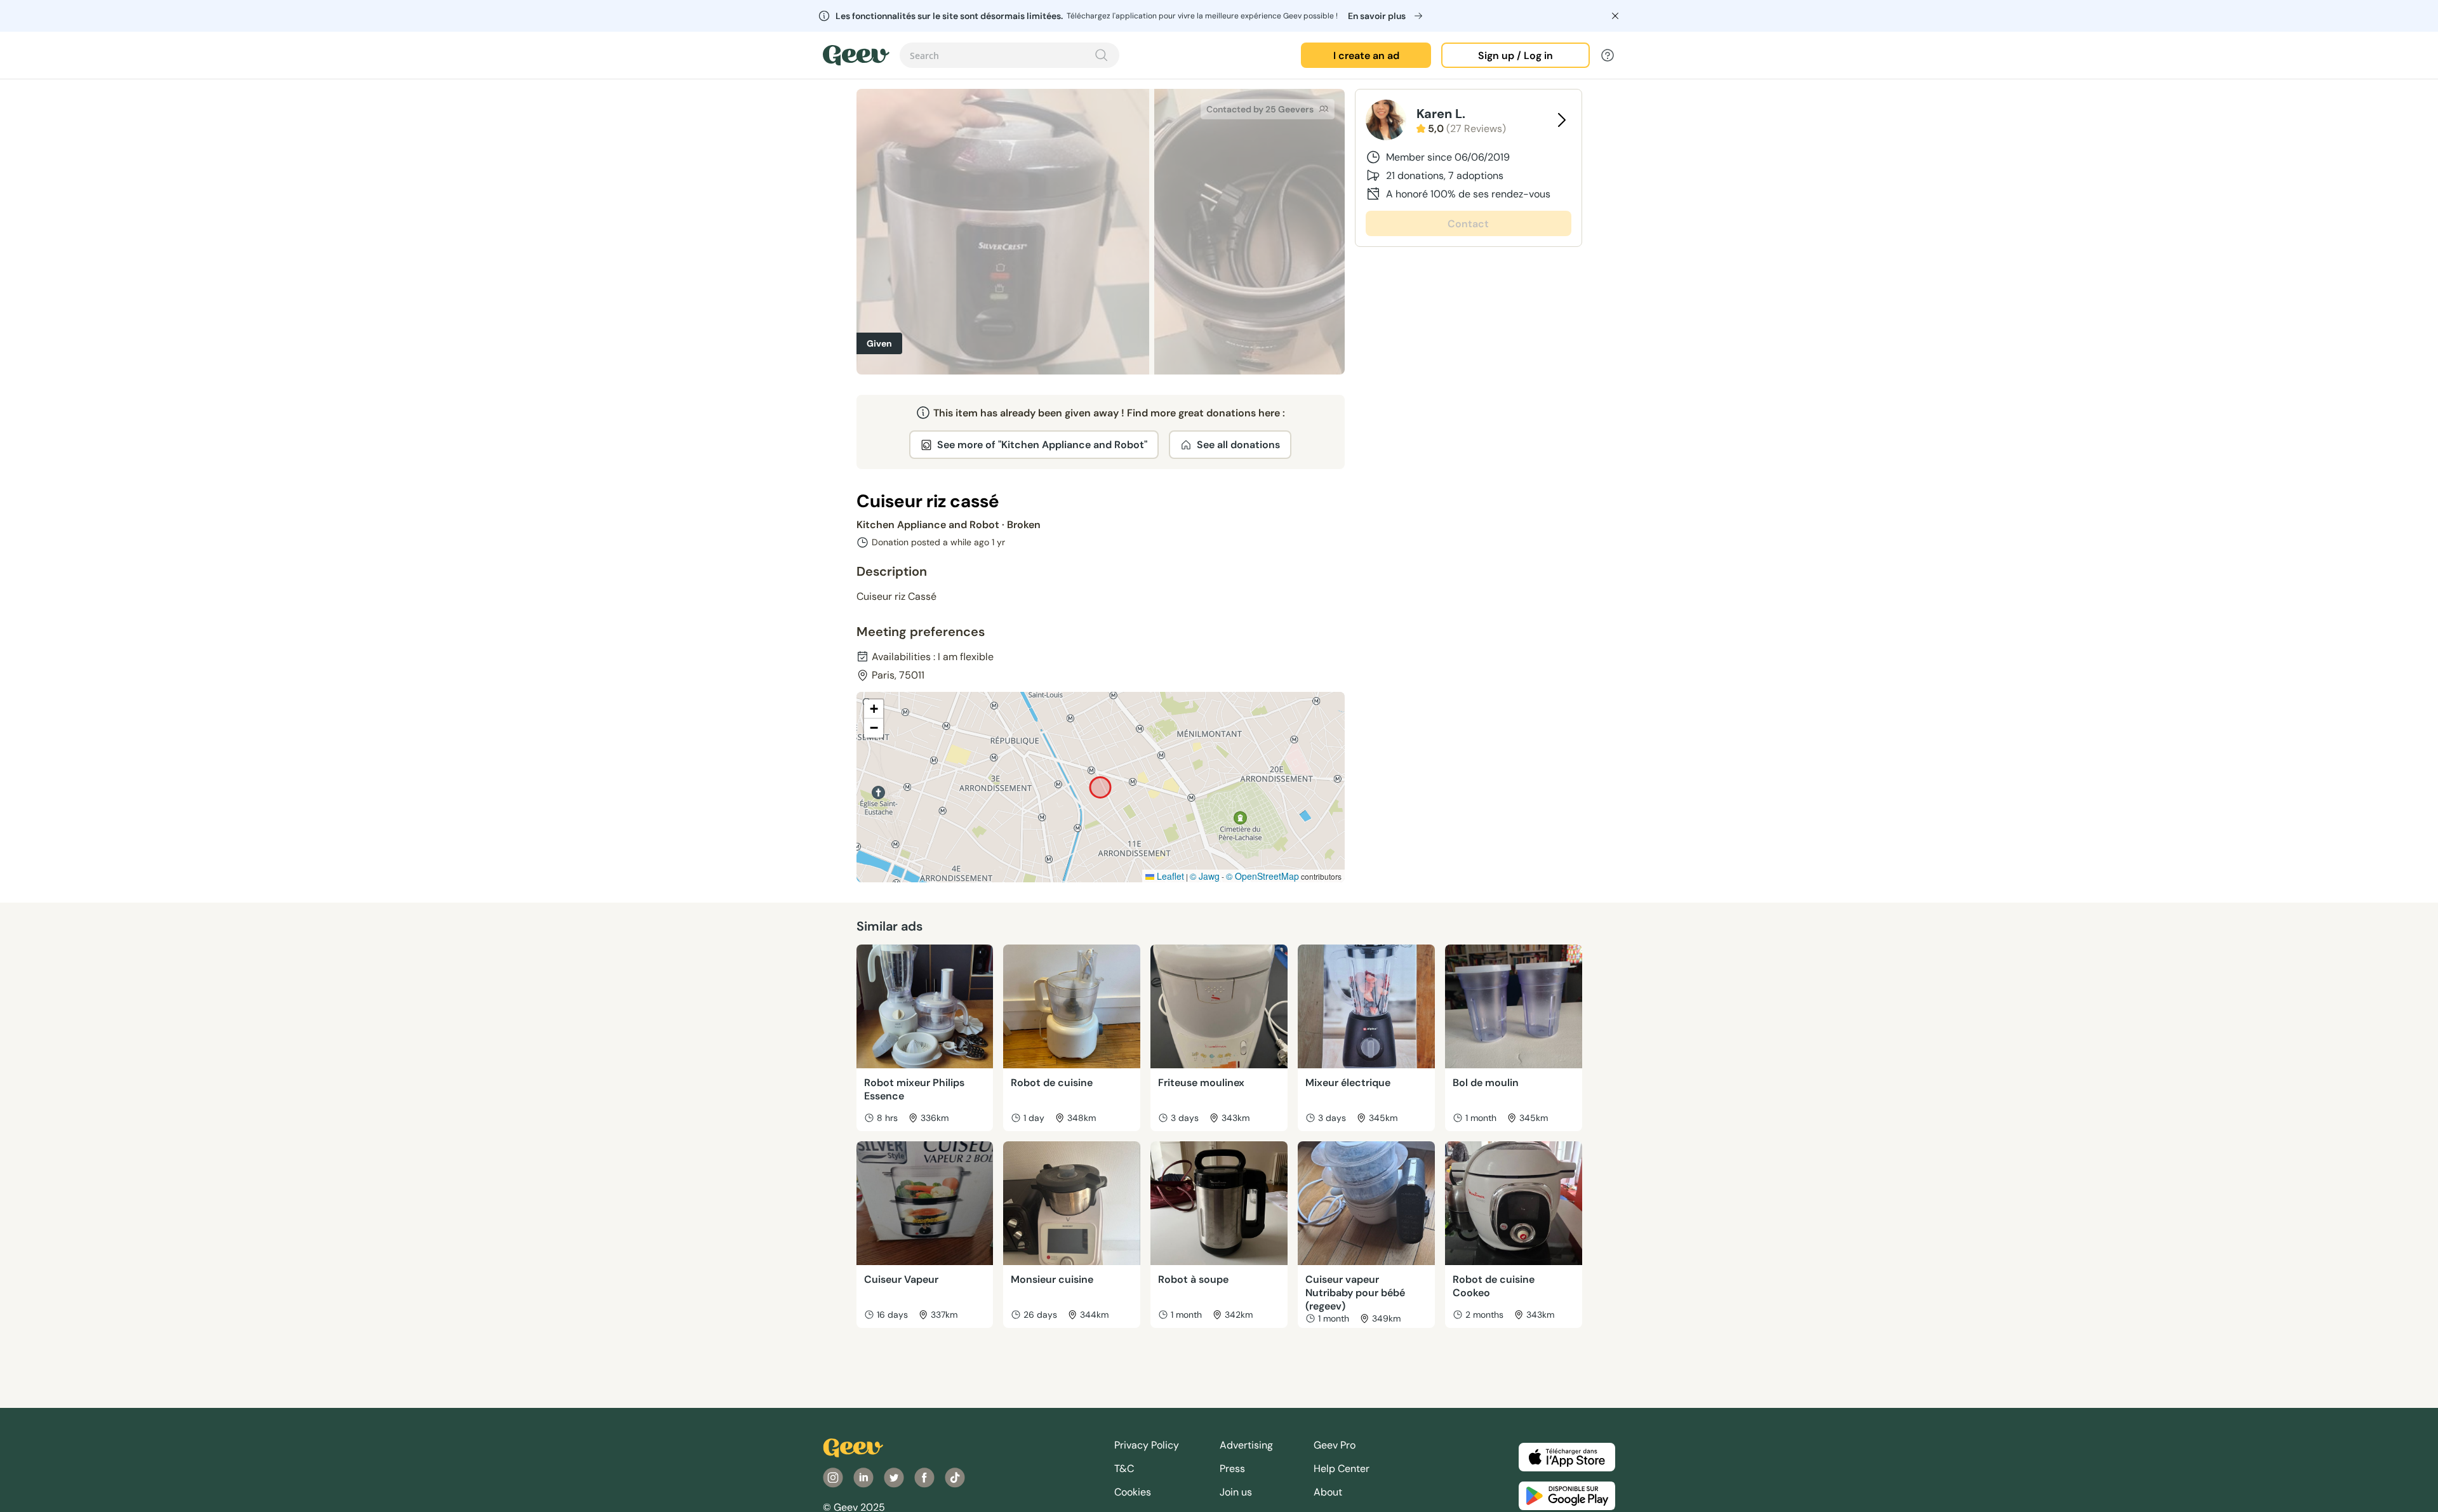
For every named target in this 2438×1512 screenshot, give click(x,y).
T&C (1124, 1469)
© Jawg (1205, 876)
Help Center (1342, 1469)
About (1328, 1492)
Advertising (1246, 1445)
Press (1232, 1469)
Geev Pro (1335, 1445)
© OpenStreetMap (1262, 876)
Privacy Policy (1147, 1445)
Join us (1236, 1492)
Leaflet (1169, 876)
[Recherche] (1102, 55)
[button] (874, 709)
